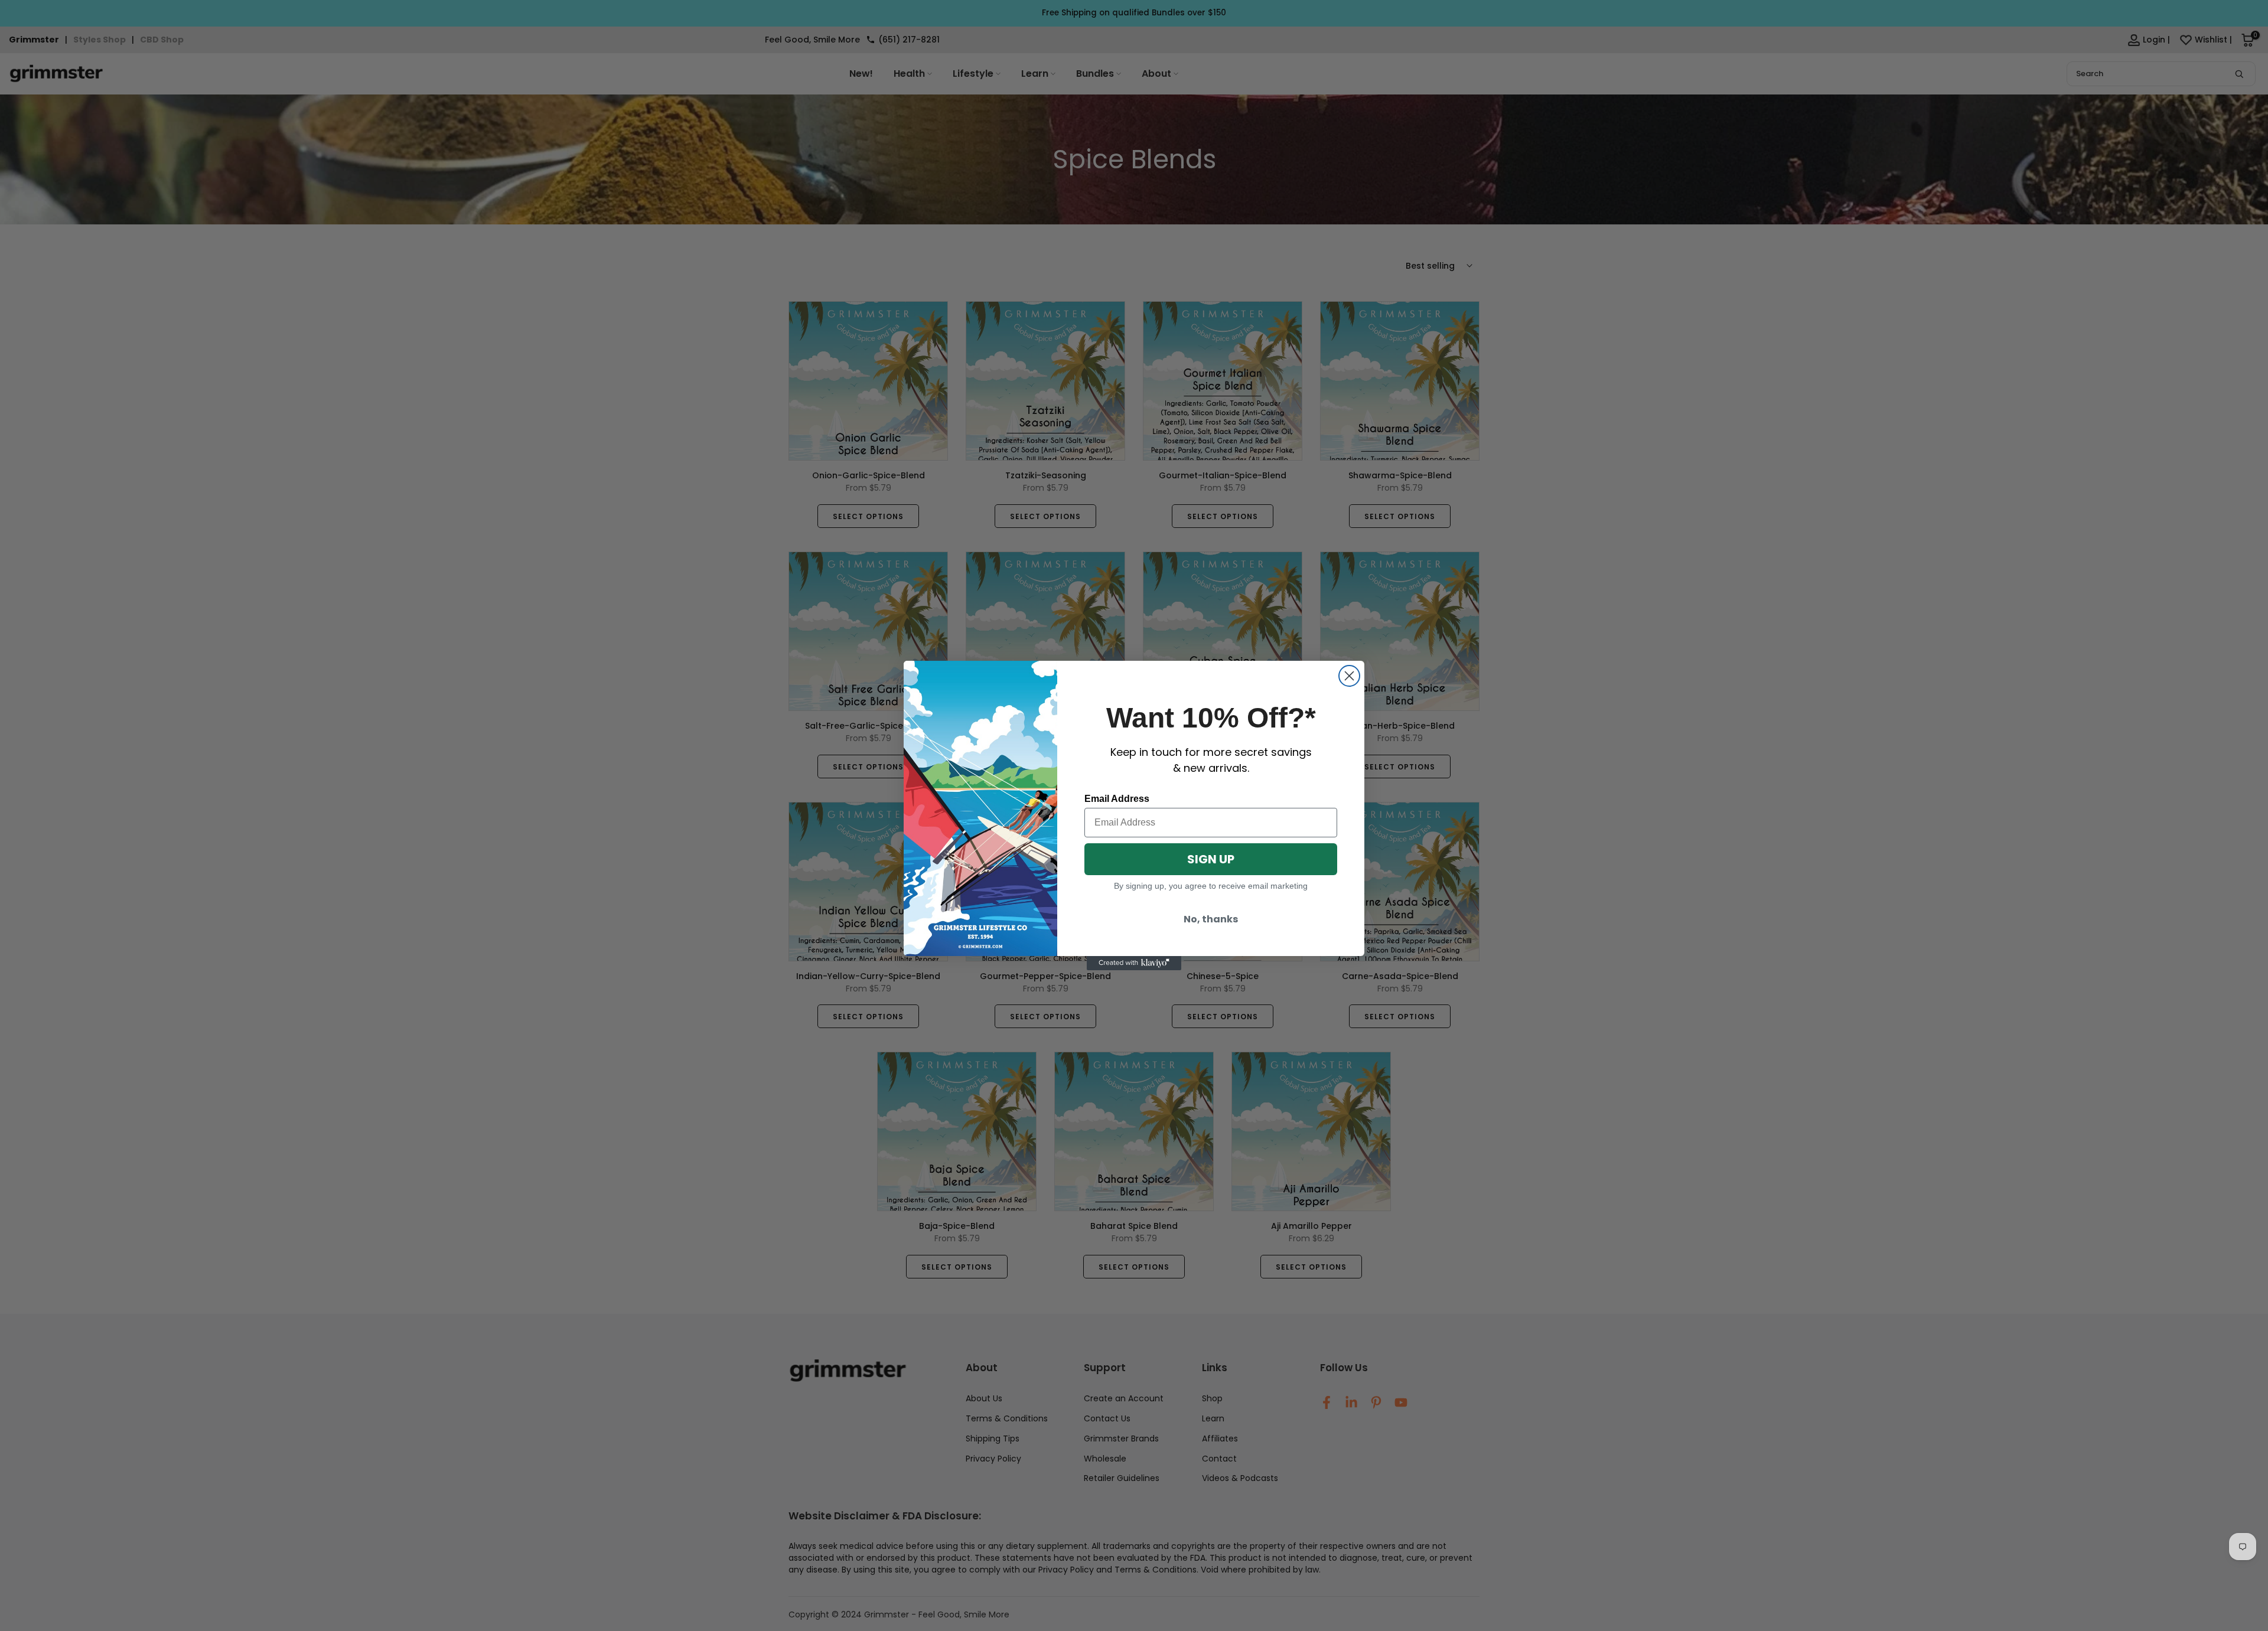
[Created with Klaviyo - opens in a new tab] (1134, 963)
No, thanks (1211, 919)
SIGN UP (1211, 859)
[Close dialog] (1349, 676)
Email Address (1117, 799)
